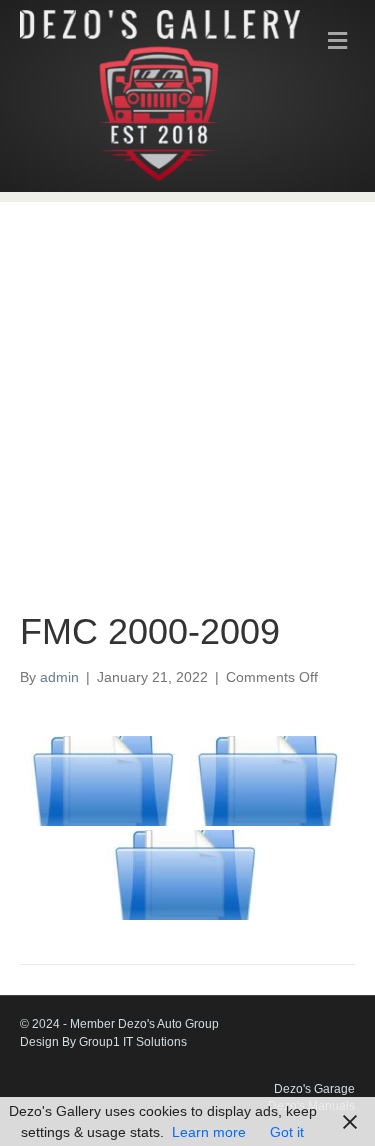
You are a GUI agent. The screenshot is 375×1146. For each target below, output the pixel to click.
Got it (287, 1132)
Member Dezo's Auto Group (144, 1024)
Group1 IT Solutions (133, 1042)
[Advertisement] (187, 389)
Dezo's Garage (314, 1089)
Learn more (209, 1132)
